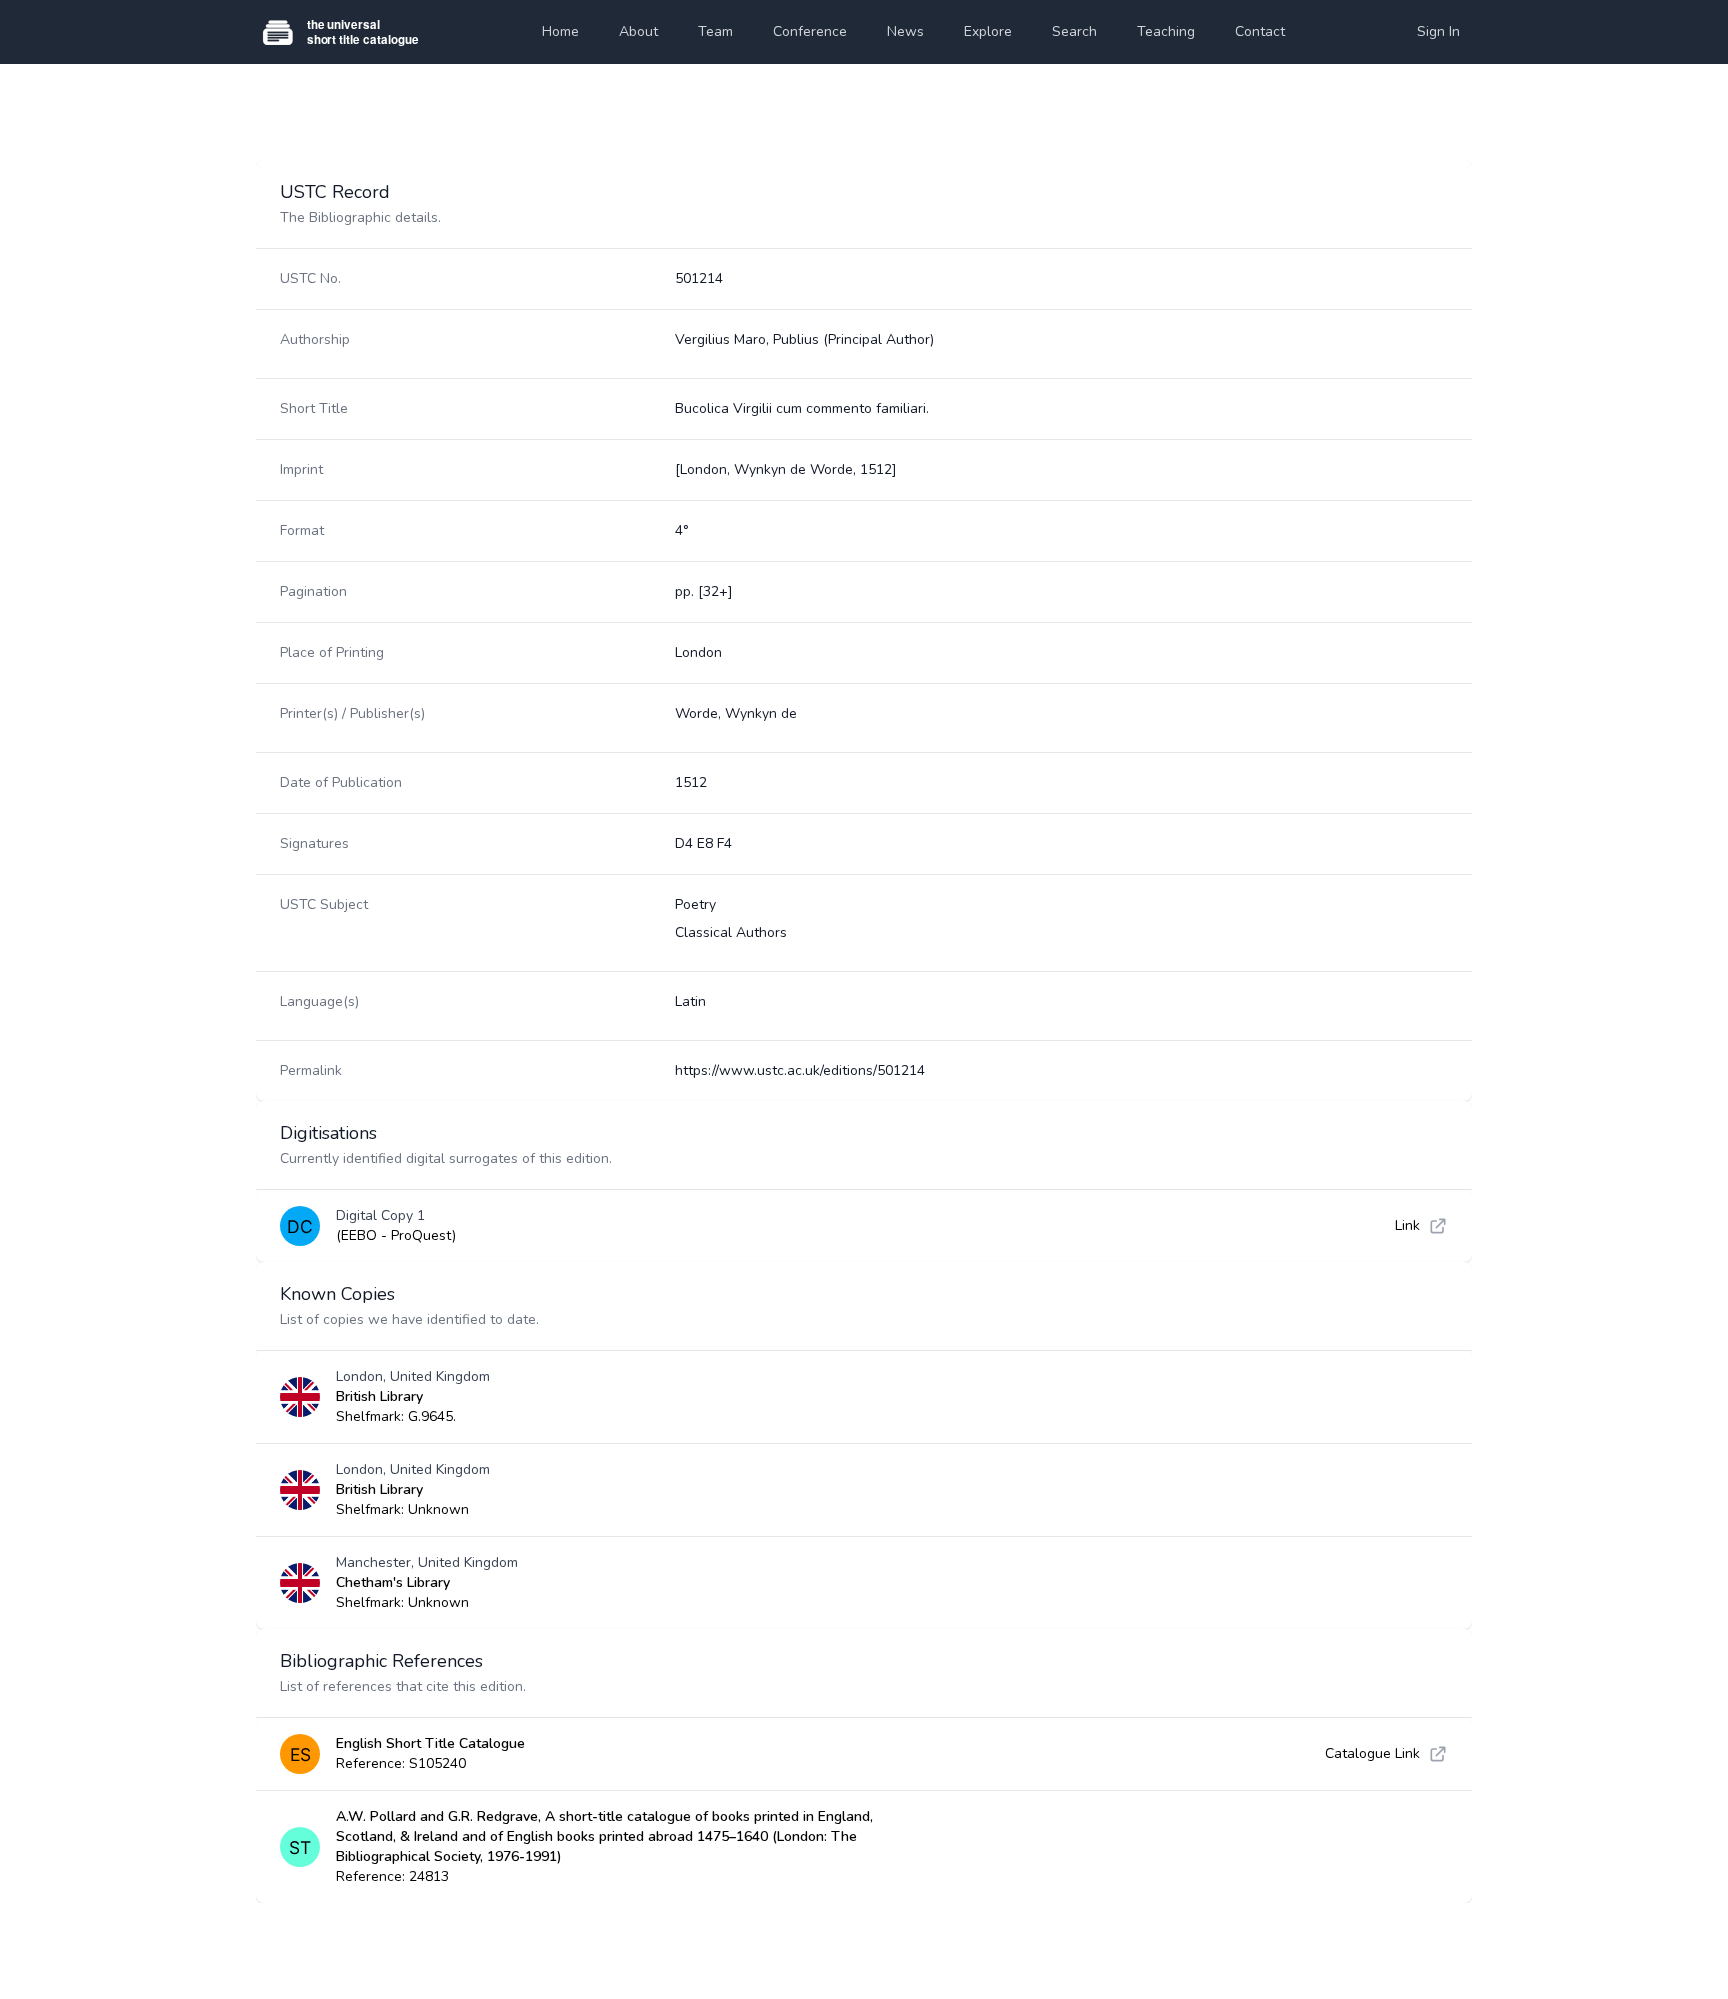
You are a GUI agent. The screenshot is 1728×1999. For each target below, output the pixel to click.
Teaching (1166, 31)
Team (715, 31)
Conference (810, 31)
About (638, 31)
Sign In (1438, 31)
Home (560, 31)
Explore (988, 31)
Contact (1260, 31)
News (905, 31)
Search (1074, 31)
